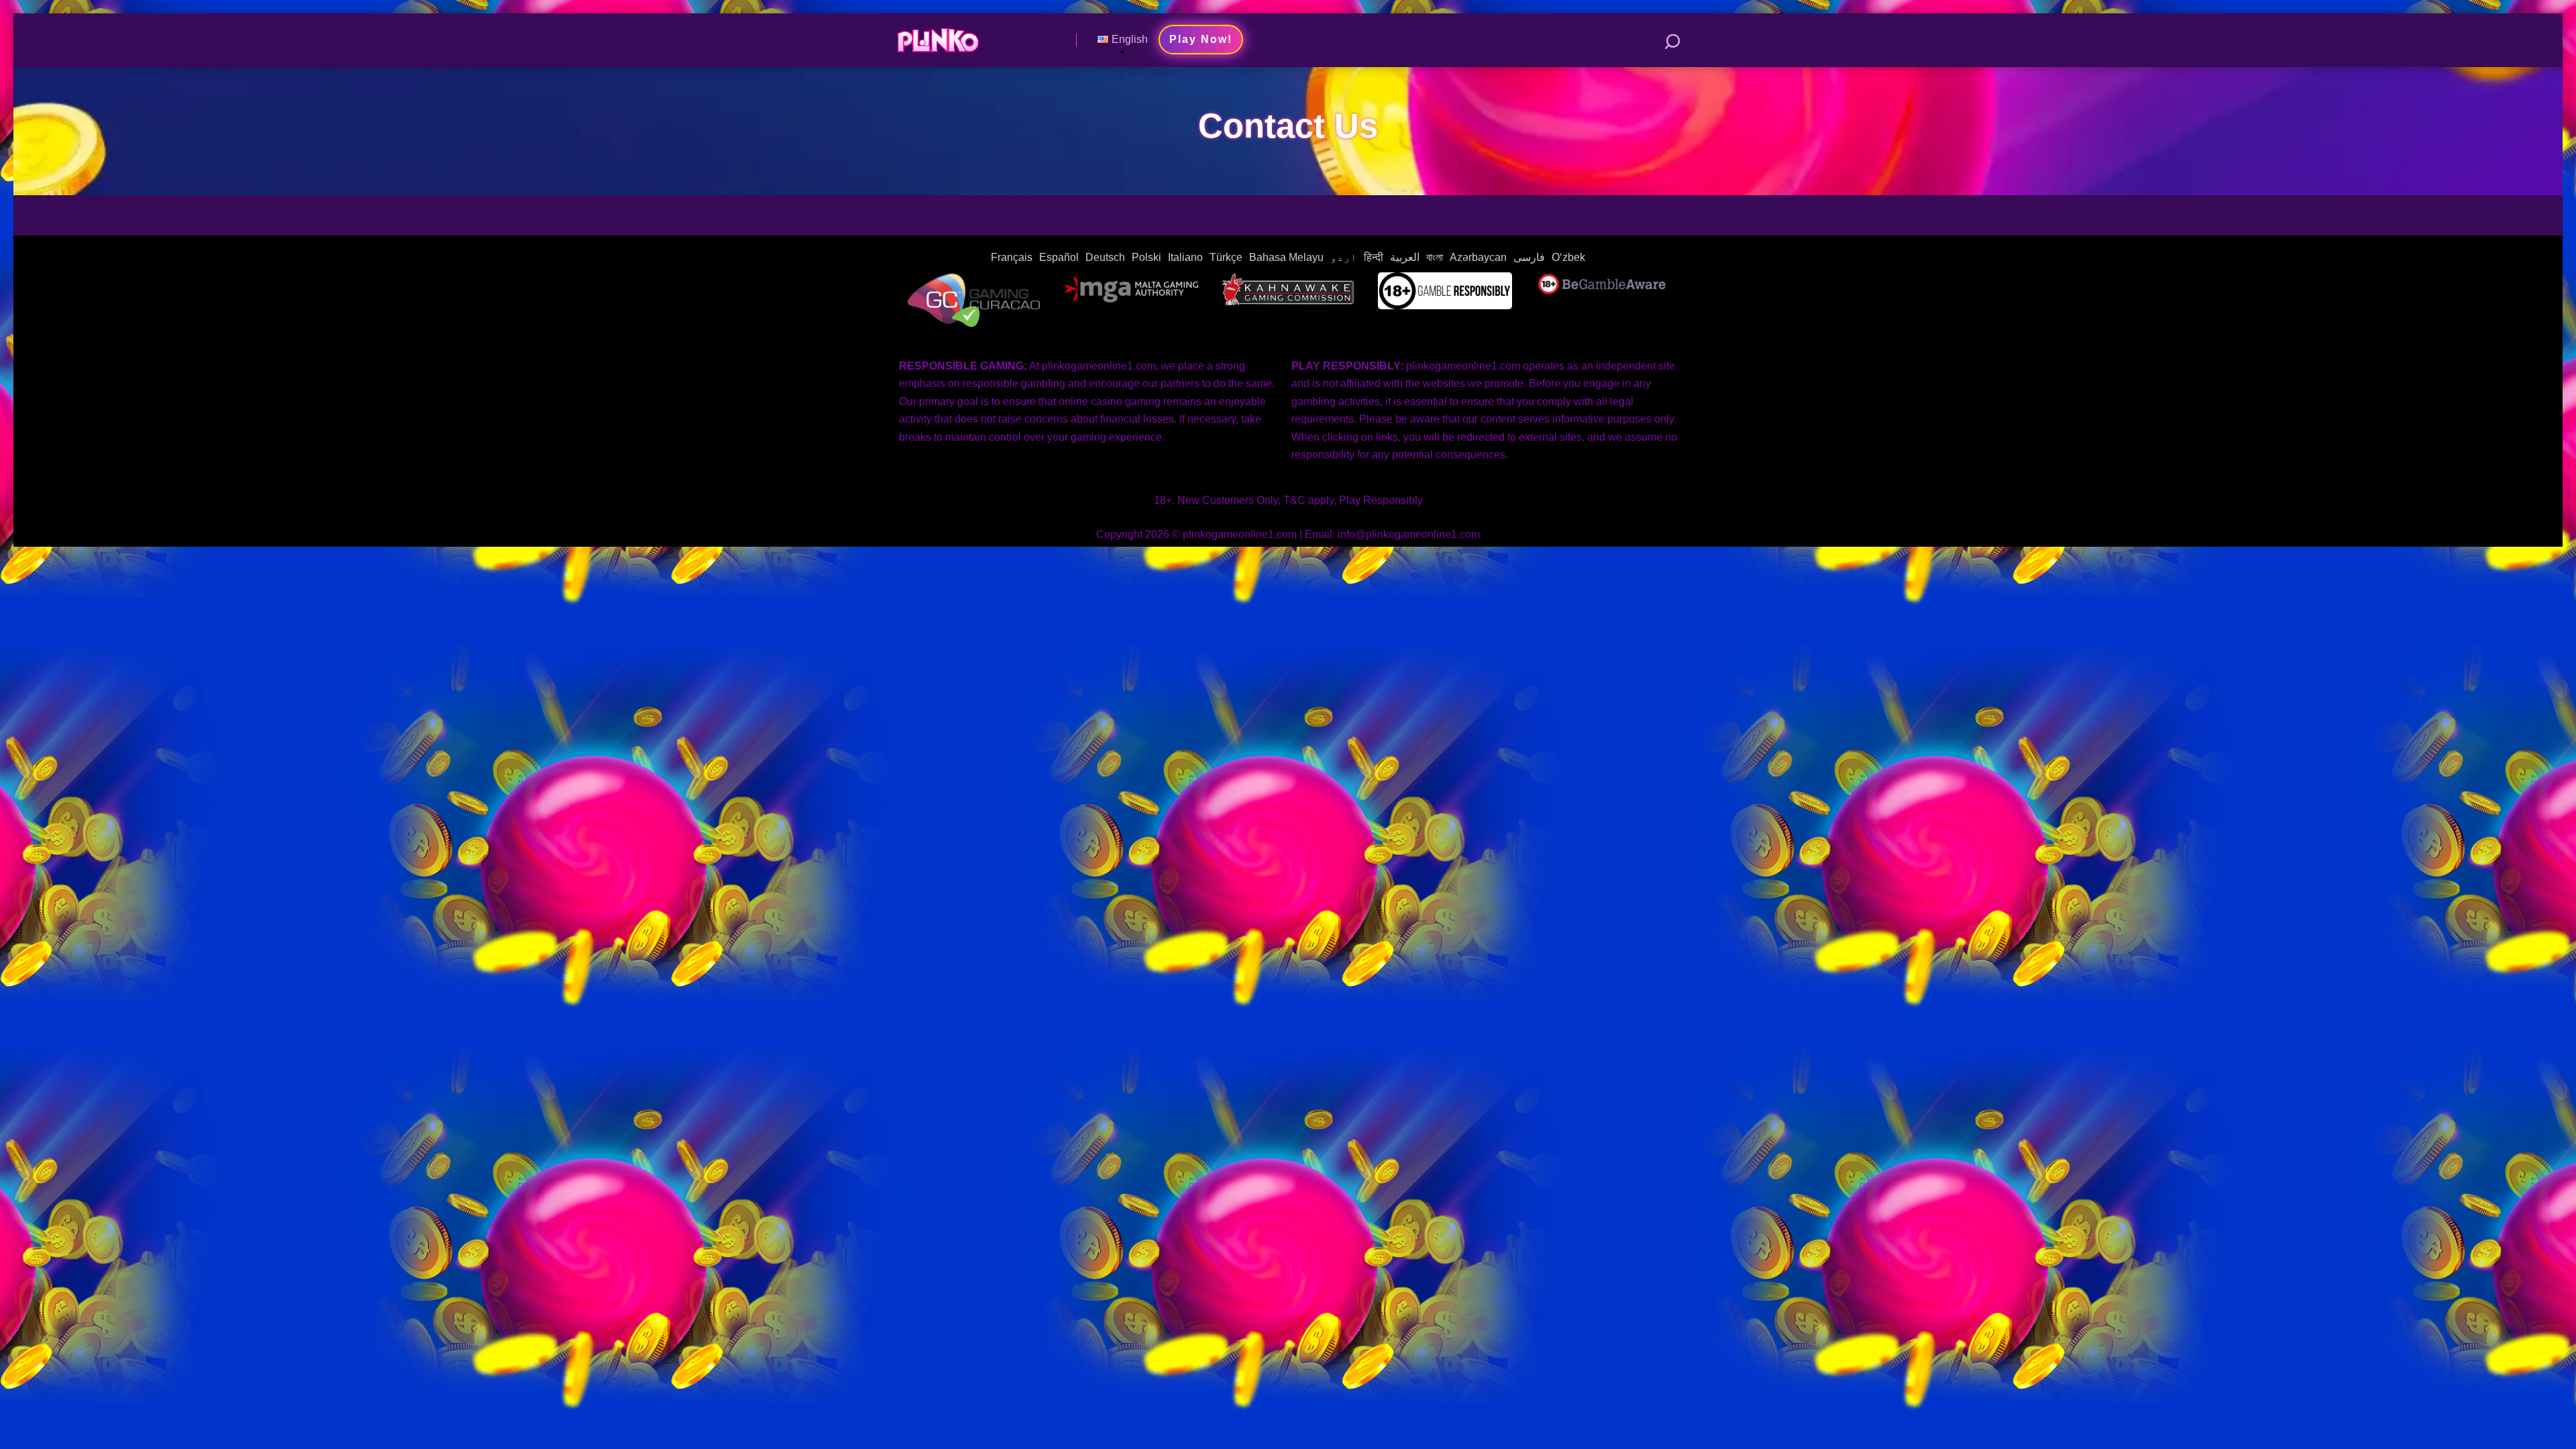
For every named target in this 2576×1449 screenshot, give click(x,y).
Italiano (1185, 257)
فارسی (1529, 257)
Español (1059, 257)
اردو (1344, 257)
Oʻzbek (1568, 257)
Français (1012, 257)
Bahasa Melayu (1286, 257)
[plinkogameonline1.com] (938, 35)
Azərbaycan (1478, 257)
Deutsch (1105, 257)
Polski (1146, 257)
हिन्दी (1374, 257)
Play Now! (1201, 39)
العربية (1405, 257)
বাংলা (1435, 257)
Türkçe (1226, 257)
